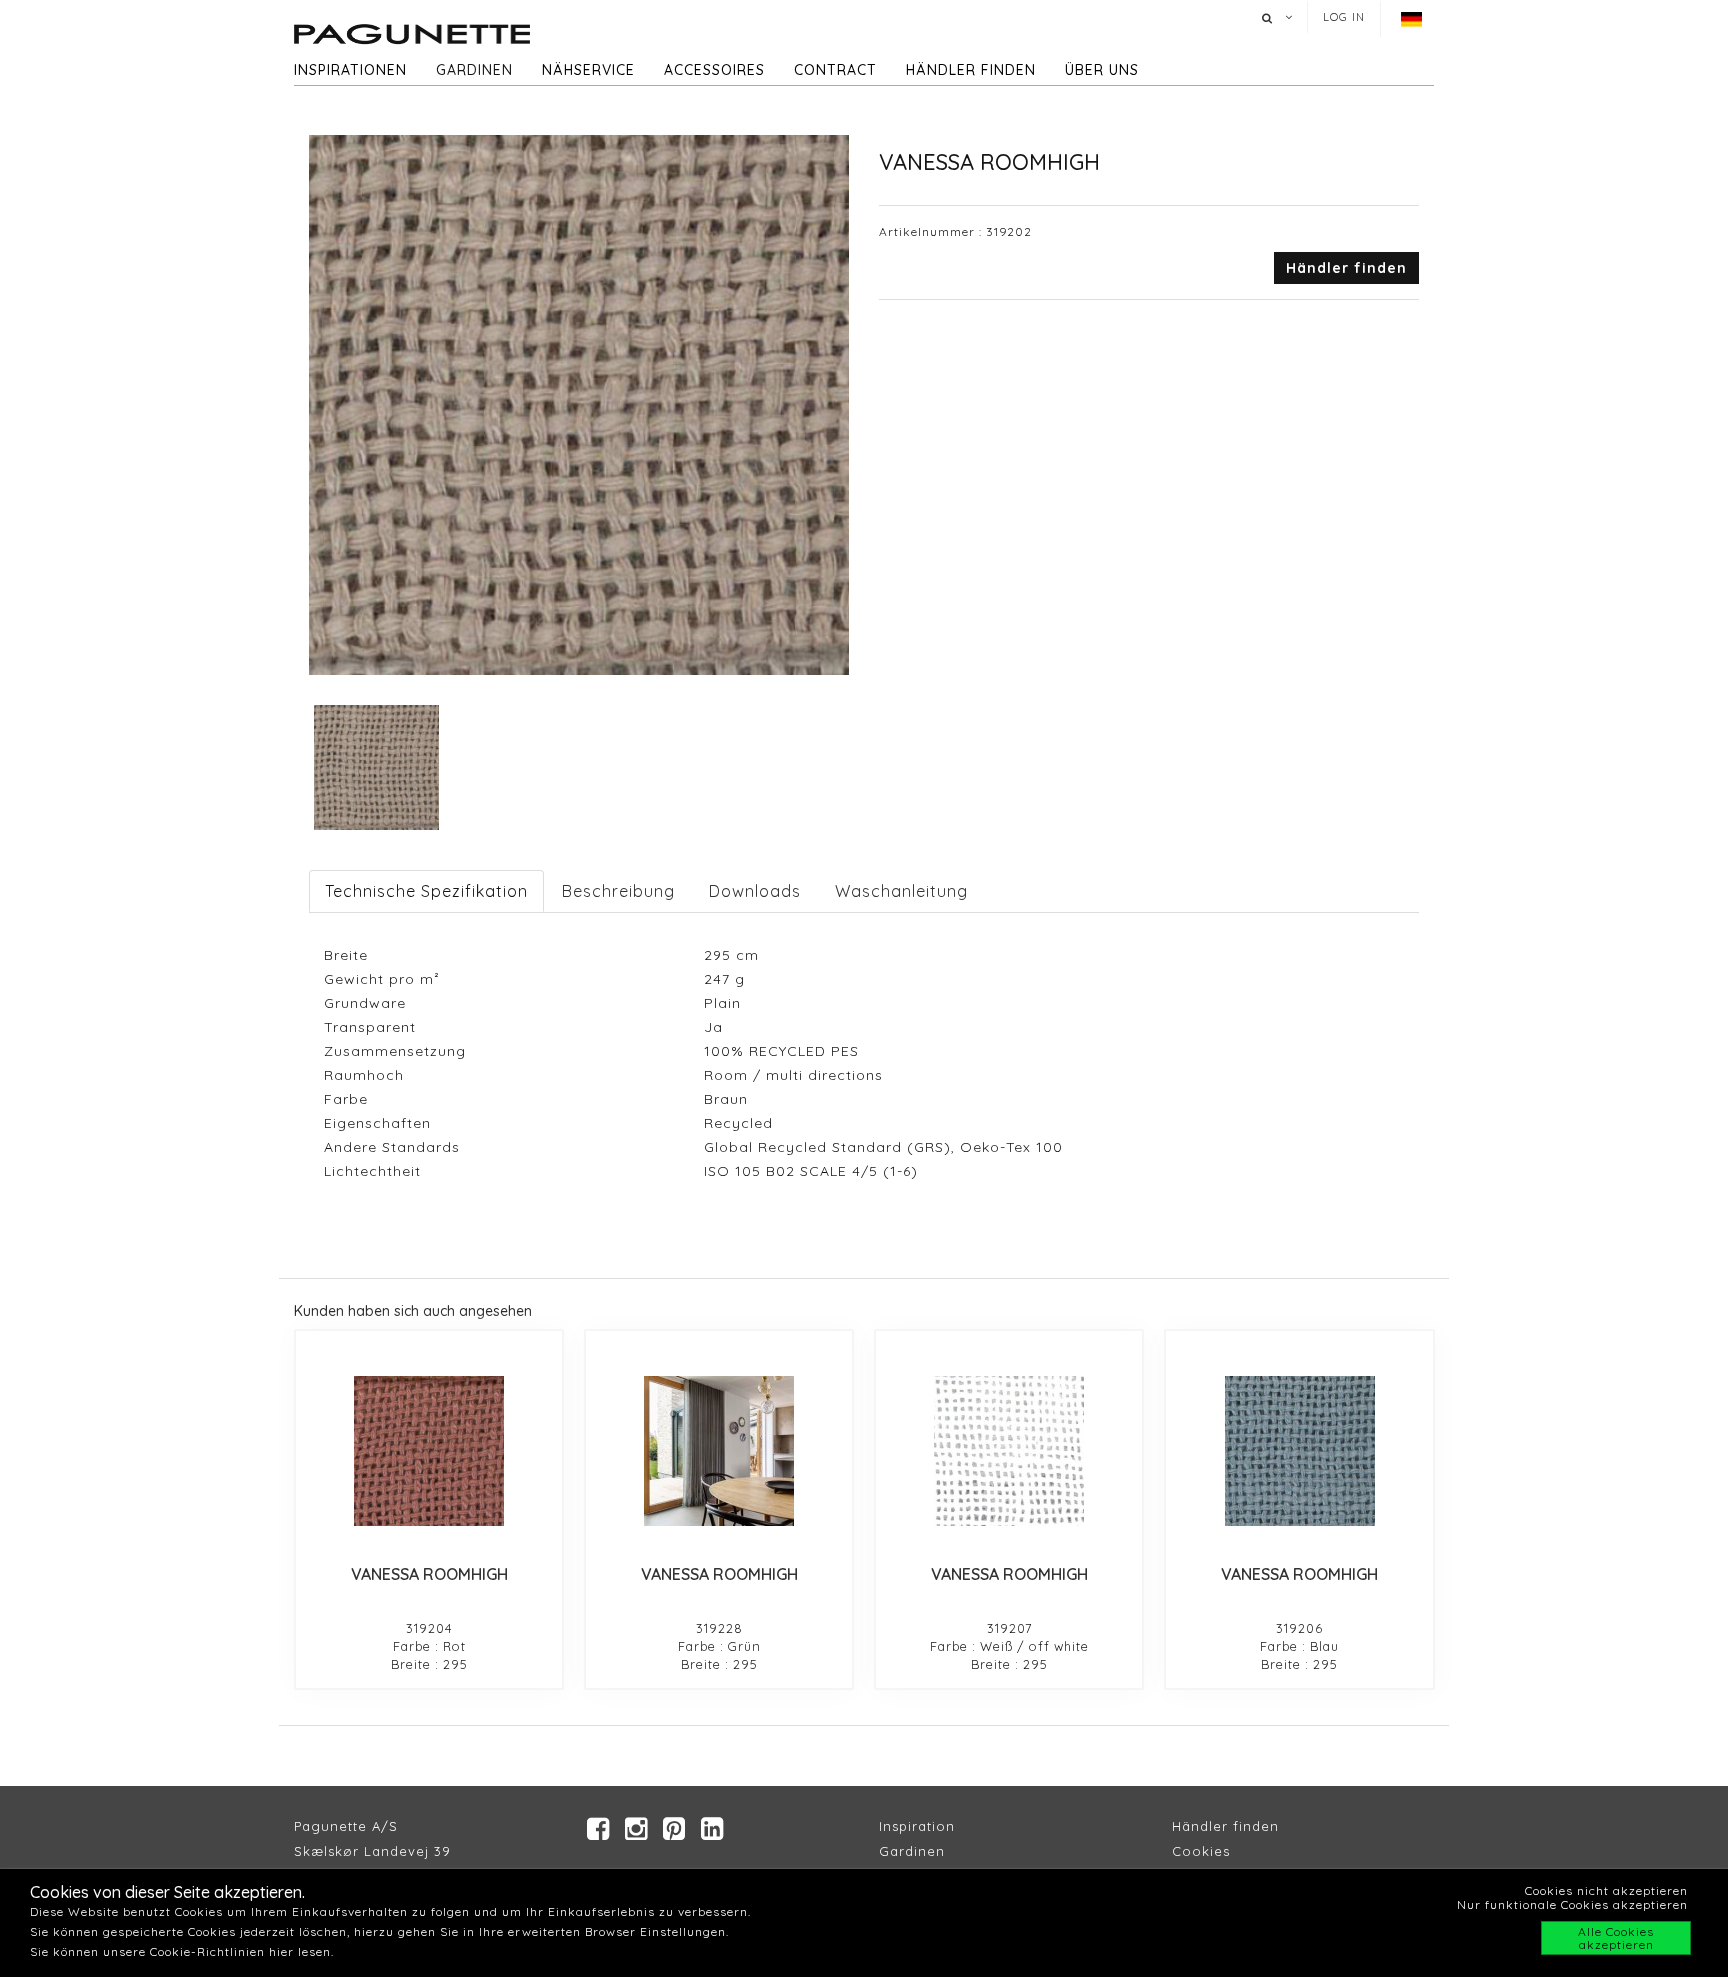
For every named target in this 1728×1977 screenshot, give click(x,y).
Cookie (1197, 1851)
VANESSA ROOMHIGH (429, 1574)
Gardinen (474, 70)
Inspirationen (350, 70)
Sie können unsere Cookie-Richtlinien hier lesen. (182, 1951)
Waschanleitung (901, 891)
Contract (835, 70)
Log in (1344, 17)
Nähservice (588, 70)
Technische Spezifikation (426, 891)
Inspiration (917, 1826)
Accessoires (714, 70)
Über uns (1102, 70)
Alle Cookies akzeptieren (1616, 1938)
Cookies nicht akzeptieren (1606, 1890)
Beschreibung (618, 891)
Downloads (755, 891)
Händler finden (971, 70)
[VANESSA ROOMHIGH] (429, 1451)
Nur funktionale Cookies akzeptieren (1572, 1904)
